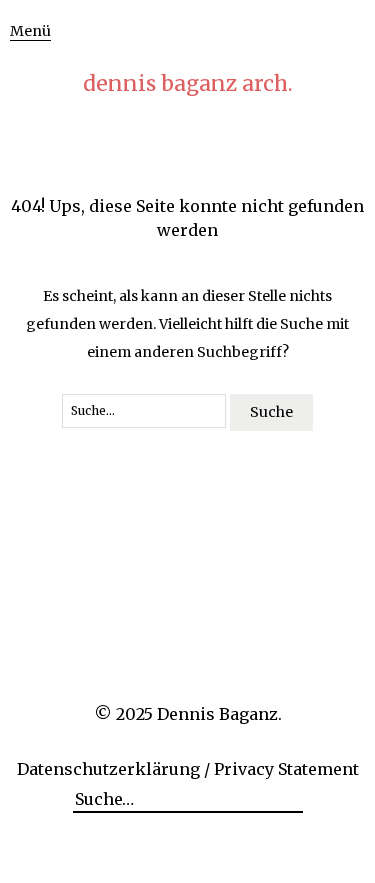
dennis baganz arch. (188, 83)
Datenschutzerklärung (108, 769)
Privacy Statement (286, 769)
